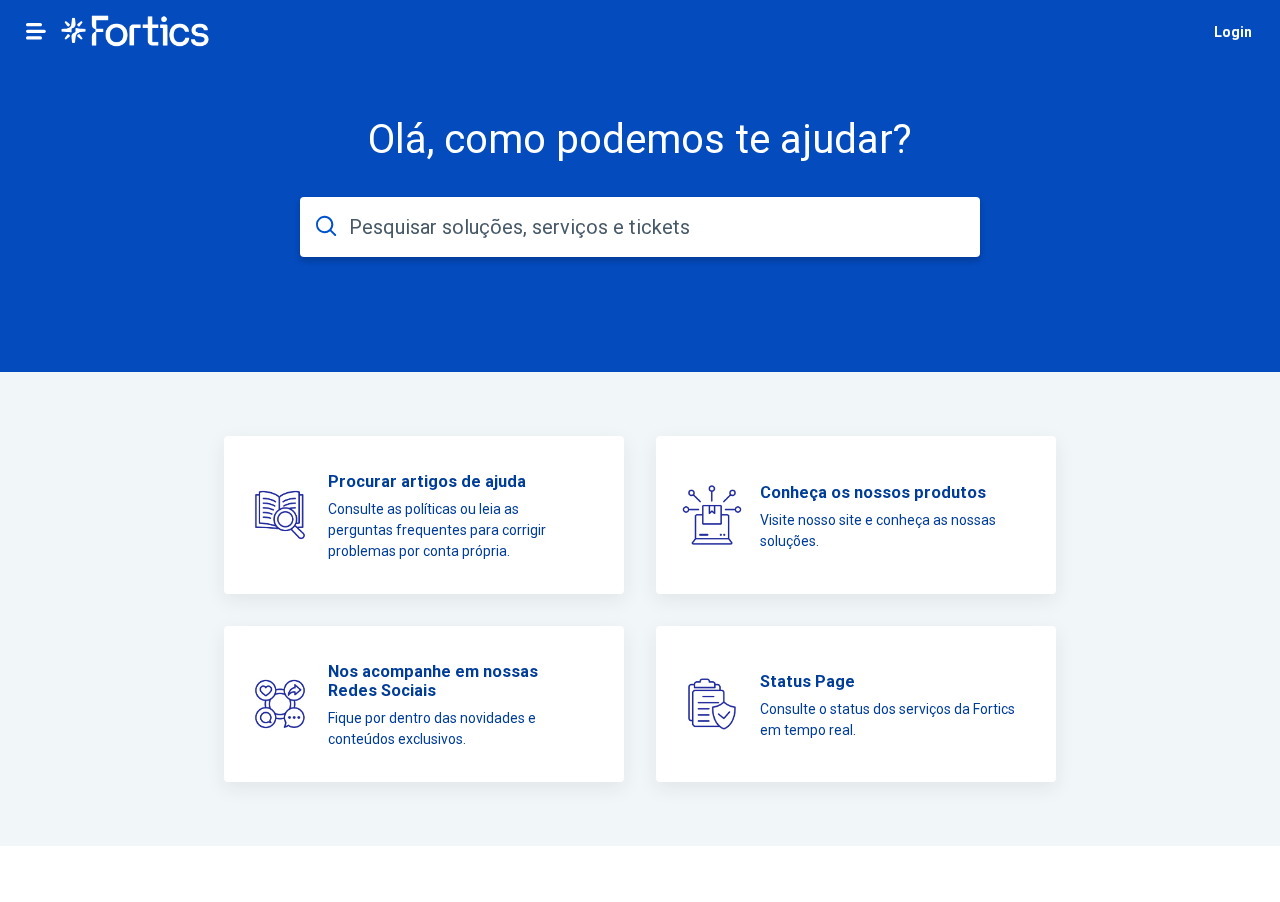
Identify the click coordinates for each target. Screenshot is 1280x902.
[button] (36, 31)
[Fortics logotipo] (135, 32)
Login (1233, 32)
